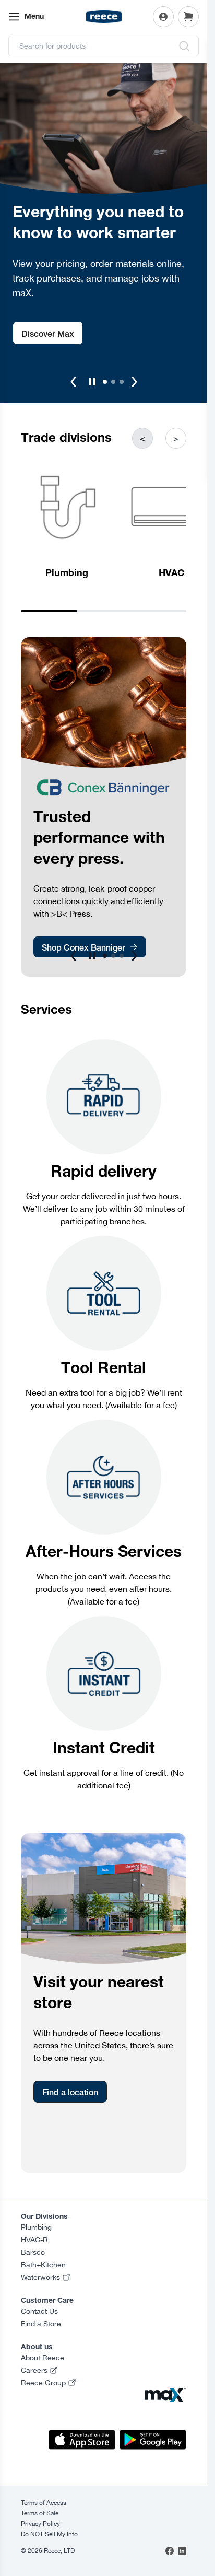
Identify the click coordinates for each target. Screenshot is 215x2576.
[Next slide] (134, 382)
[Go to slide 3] (122, 382)
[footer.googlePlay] (153, 2440)
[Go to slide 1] (105, 382)
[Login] (163, 17)
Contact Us (39, 2311)
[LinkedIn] (182, 2551)
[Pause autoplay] (92, 382)
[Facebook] (170, 2551)
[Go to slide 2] (113, 382)
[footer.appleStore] (82, 2440)
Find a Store (41, 2324)
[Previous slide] (74, 382)
